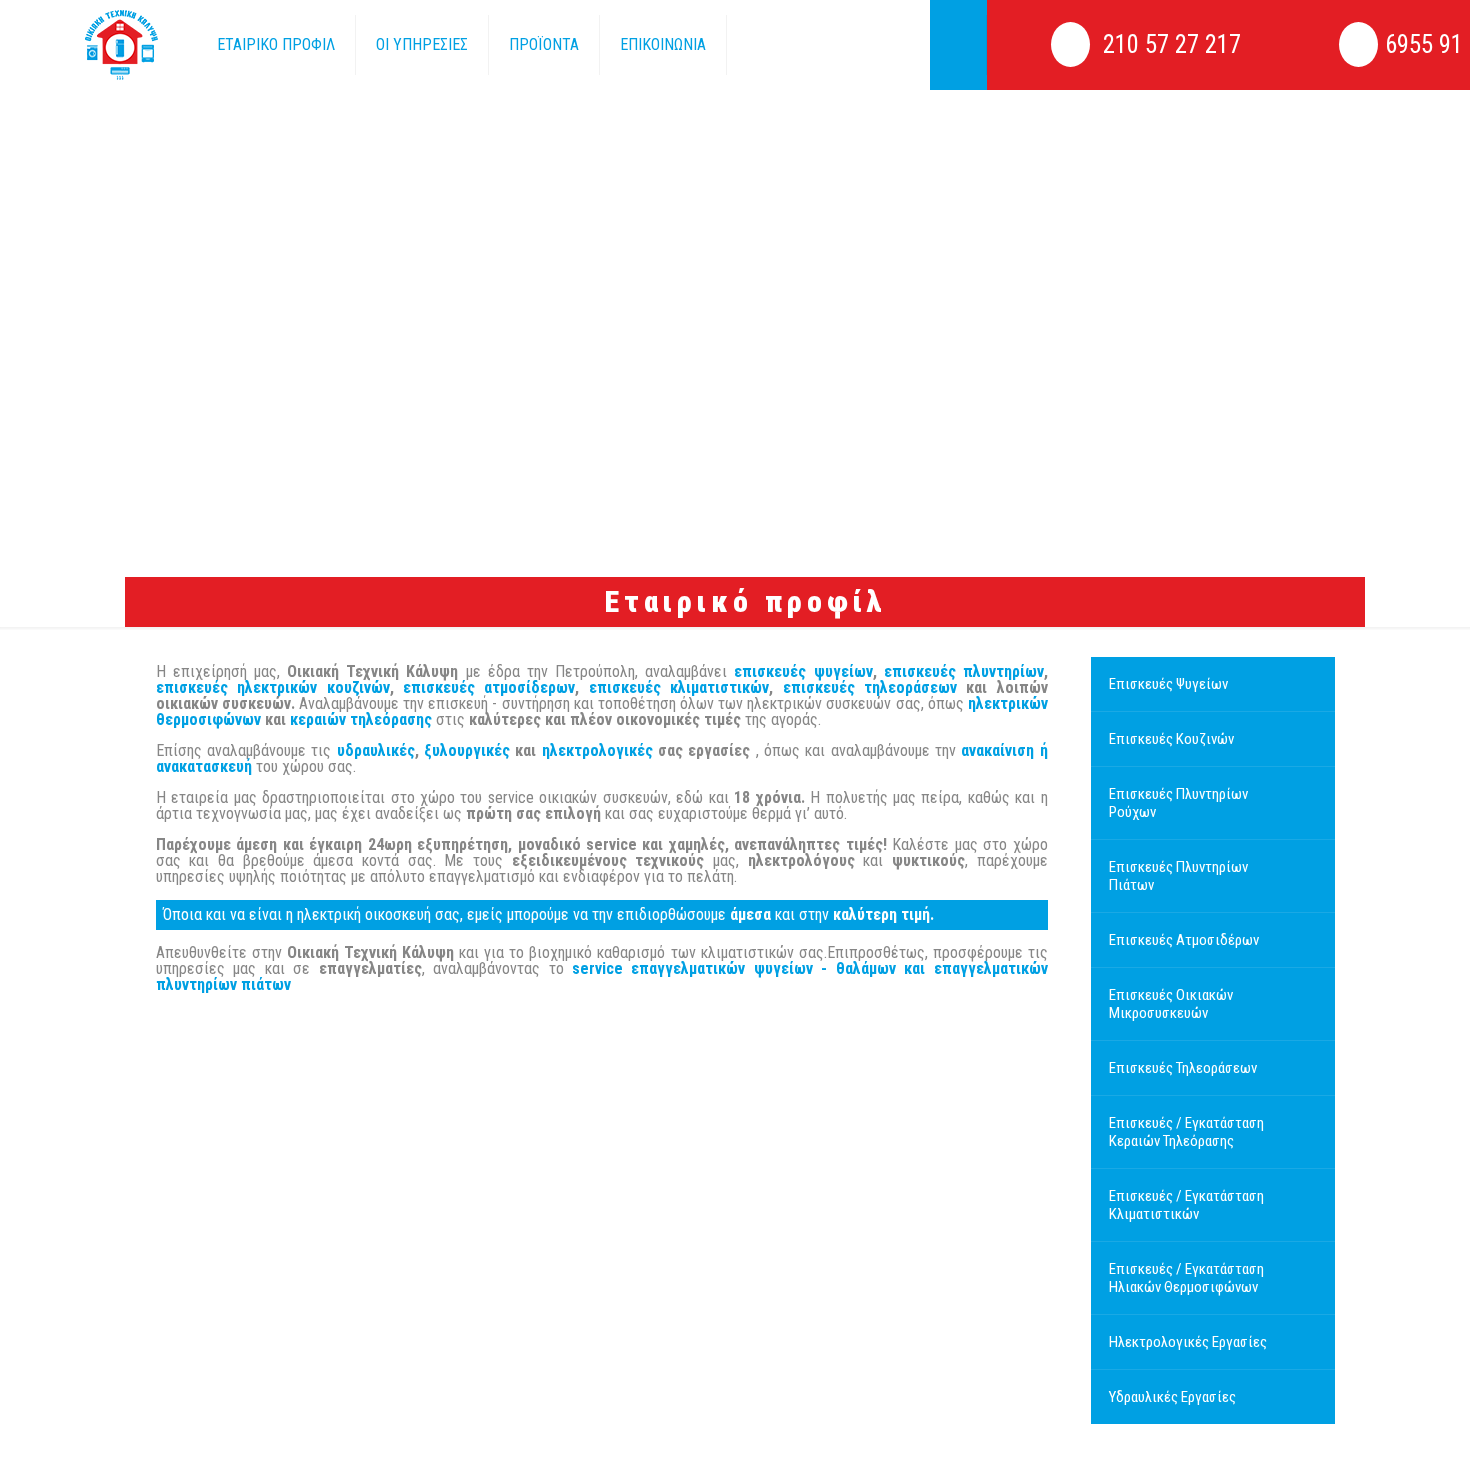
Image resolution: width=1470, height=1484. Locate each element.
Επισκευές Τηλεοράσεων (1183, 1068)
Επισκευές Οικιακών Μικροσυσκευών (1171, 1004)
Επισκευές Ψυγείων (1168, 684)
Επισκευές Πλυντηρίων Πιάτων (1178, 876)
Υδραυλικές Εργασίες (1172, 1397)
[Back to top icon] (1372, 1441)
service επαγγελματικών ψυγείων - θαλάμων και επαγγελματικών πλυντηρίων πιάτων (602, 976)
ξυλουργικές (467, 750)
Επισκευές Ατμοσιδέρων (1184, 940)
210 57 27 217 (1169, 44)
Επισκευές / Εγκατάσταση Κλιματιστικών (1186, 1205)
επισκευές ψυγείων (803, 671)
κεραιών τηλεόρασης (361, 719)
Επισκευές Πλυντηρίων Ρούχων (1178, 803)
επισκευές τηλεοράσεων (870, 687)
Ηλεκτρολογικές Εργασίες (1188, 1342)
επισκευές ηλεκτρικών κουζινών (273, 687)
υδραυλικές (376, 750)
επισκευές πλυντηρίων (964, 671)
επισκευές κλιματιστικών (679, 687)
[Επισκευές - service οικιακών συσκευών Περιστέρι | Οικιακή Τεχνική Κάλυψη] (93, 45)
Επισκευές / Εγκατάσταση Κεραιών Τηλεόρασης (1186, 1132)
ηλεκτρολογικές (597, 750)
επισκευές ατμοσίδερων (489, 687)
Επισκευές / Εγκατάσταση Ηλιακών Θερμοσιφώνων (1186, 1278)
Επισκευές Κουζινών (1171, 739)
